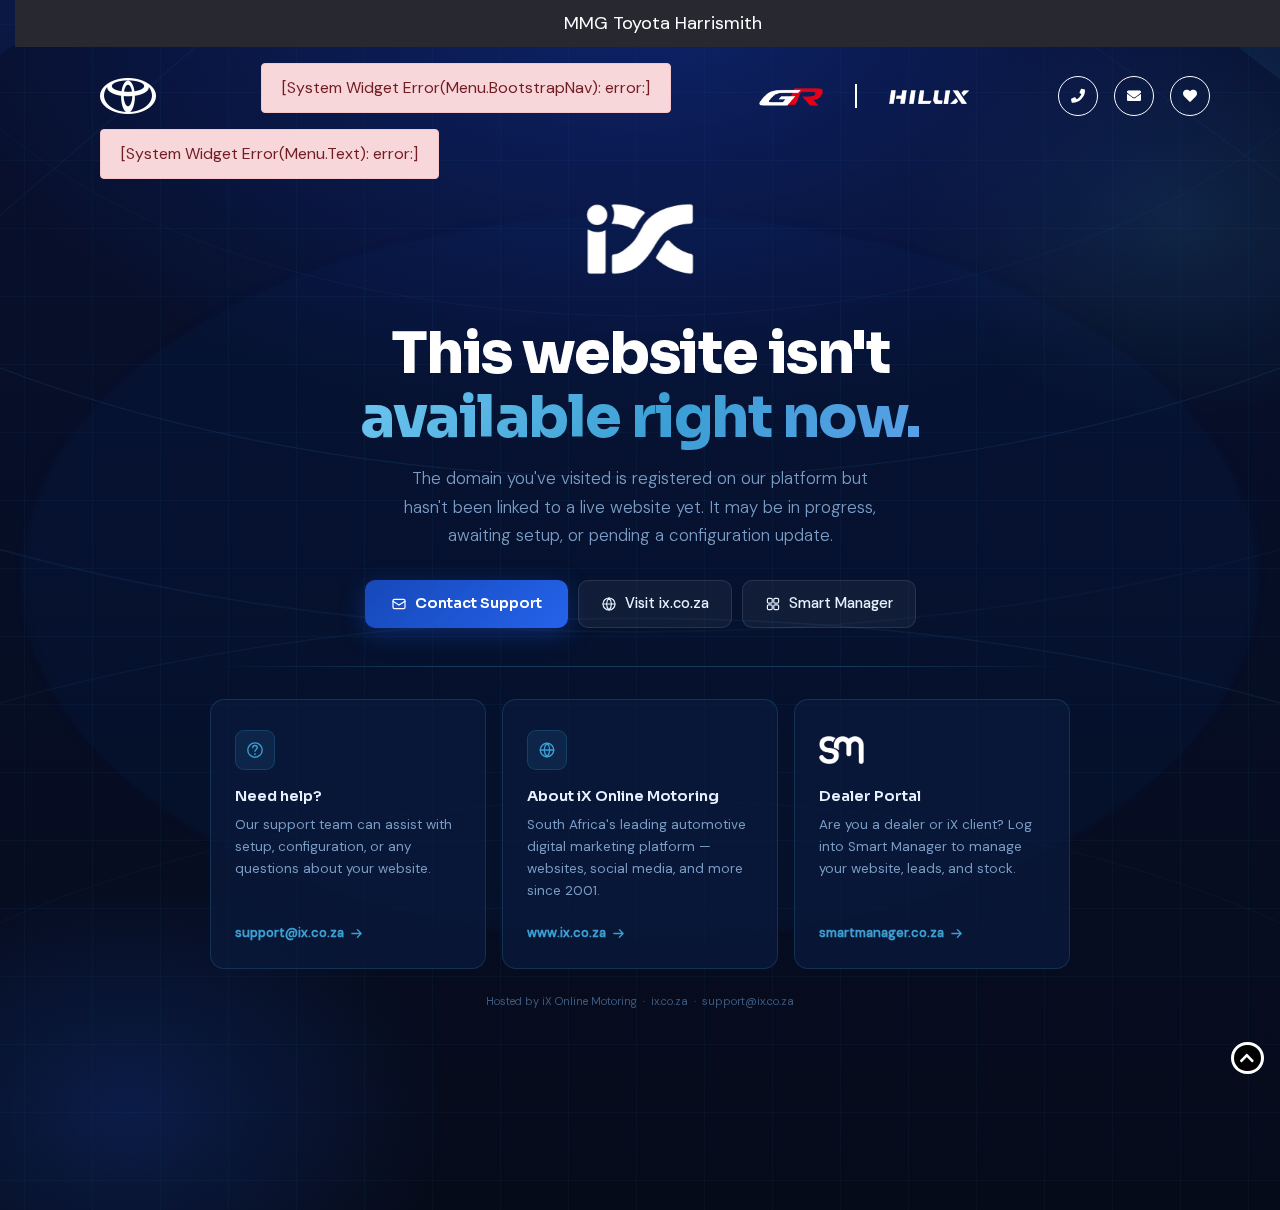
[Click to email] (1134, 96)
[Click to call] (1078, 96)
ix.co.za (669, 1001)
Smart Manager (841, 603)
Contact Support (478, 603)
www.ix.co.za (566, 932)
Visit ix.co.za (667, 603)
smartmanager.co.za (881, 932)
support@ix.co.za (289, 932)
